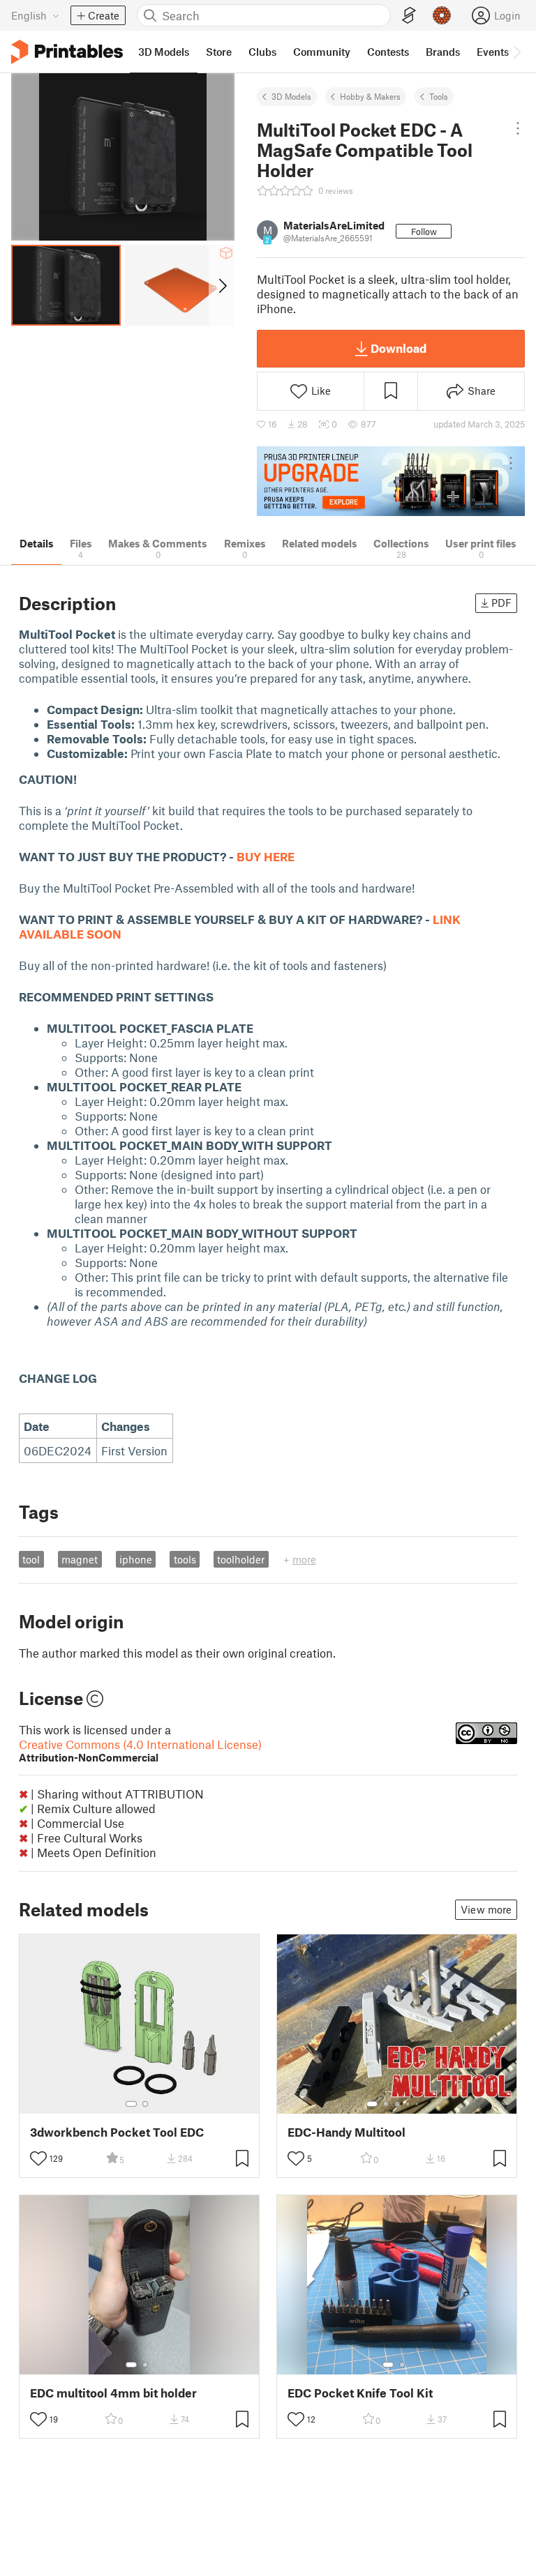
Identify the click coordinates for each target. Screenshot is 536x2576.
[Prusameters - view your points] (442, 15)
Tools (439, 96)
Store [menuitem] (219, 52)
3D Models (291, 96)
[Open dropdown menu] (518, 128)
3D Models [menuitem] (164, 52)
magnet (80, 1559)
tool (31, 1559)
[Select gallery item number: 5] (418, 2104)
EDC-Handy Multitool (347, 2132)
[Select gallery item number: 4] (408, 2104)
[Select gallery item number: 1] (131, 2104)
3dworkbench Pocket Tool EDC (117, 2132)
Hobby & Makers (370, 96)
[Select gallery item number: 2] (145, 2104)
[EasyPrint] (409, 16)
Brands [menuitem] (443, 52)
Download (399, 348)
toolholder (241, 1559)
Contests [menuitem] (388, 52)
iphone (136, 1559)
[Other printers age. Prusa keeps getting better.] (391, 481)
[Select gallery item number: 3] (397, 2104)
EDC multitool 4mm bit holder (113, 2393)
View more (486, 1909)
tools (185, 1559)
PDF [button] (501, 603)
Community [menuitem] (322, 52)
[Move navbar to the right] (516, 52)
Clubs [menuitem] (262, 52)
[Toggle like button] (38, 2158)
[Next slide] (222, 285)
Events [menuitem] (493, 52)
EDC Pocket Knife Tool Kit (360, 2393)
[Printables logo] (67, 52)
